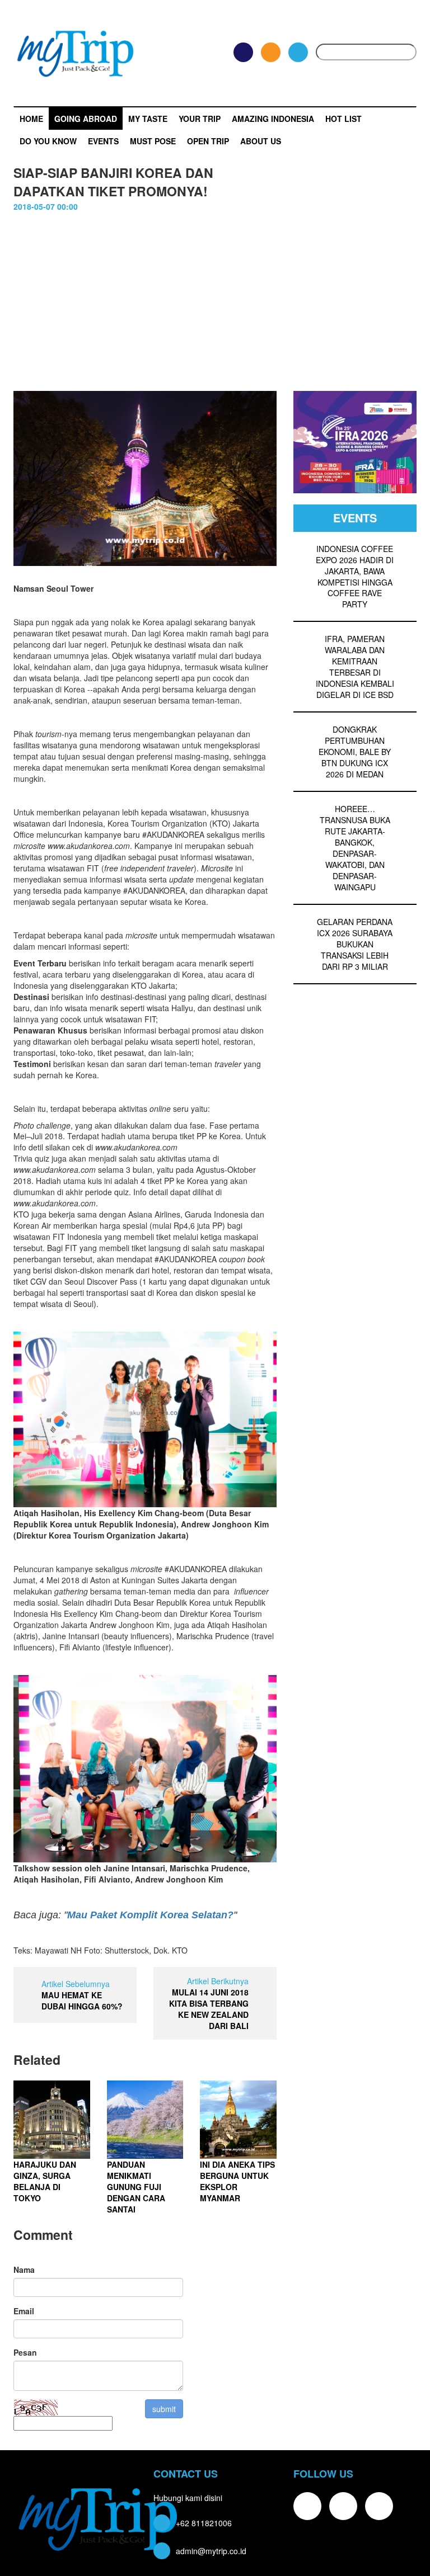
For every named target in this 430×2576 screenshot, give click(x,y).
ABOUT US (261, 141)
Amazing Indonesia (273, 119)
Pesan (25, 2352)
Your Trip (200, 119)
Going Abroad (86, 119)
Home (31, 119)
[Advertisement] (215, 296)
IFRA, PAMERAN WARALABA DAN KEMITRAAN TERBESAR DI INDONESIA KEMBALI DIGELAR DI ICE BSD (355, 667)
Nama (24, 2270)
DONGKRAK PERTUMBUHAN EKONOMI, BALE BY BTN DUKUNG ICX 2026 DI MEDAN (355, 752)
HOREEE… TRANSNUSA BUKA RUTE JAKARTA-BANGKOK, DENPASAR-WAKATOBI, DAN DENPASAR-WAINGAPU (355, 848)
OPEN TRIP (208, 141)
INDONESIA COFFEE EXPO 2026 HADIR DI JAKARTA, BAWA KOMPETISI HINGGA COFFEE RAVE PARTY (355, 577)
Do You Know (48, 141)
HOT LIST (343, 119)
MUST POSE (153, 141)
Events (103, 141)
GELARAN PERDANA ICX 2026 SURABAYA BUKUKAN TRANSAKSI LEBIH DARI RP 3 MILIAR (355, 944)
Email (24, 2311)
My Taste (148, 119)
